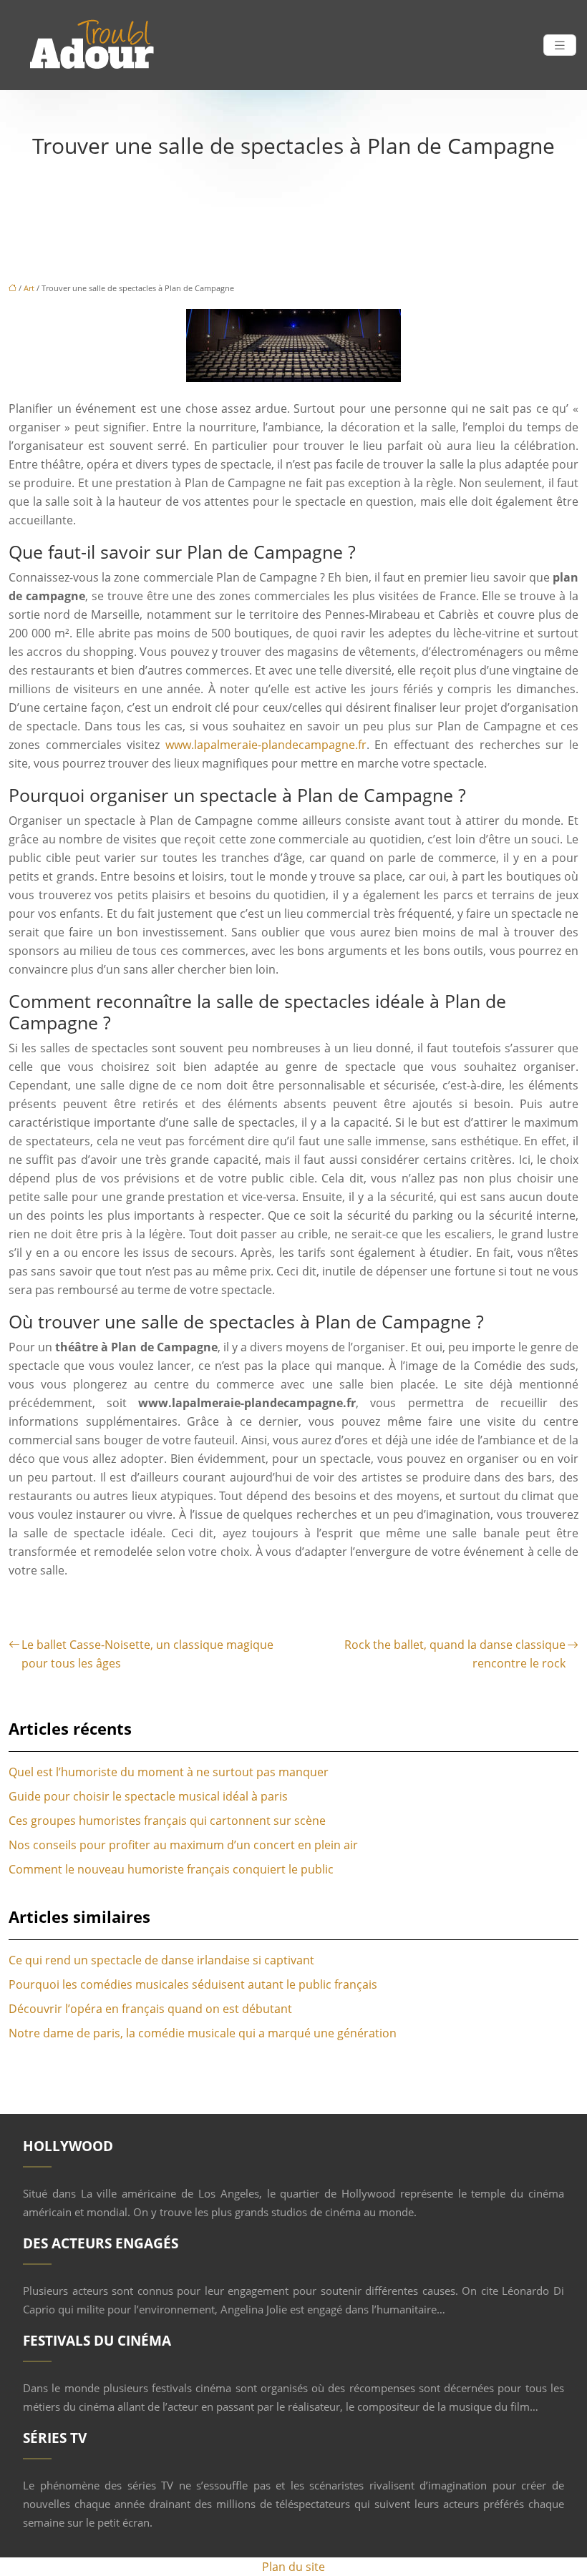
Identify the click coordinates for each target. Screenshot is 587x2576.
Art (29, 288)
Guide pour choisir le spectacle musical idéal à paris (148, 1796)
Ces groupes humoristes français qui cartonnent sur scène (167, 1821)
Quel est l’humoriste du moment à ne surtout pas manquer (169, 1772)
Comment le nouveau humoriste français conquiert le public (171, 1869)
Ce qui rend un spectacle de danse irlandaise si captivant (161, 1960)
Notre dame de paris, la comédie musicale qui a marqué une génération (203, 2033)
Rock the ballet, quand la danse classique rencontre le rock (455, 1654)
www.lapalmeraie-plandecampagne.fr (266, 745)
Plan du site (293, 2567)
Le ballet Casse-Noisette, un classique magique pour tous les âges (147, 1654)
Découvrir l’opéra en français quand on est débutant (150, 2009)
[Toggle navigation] (560, 45)
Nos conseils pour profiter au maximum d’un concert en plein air (183, 1845)
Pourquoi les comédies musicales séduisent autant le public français (193, 1984)
